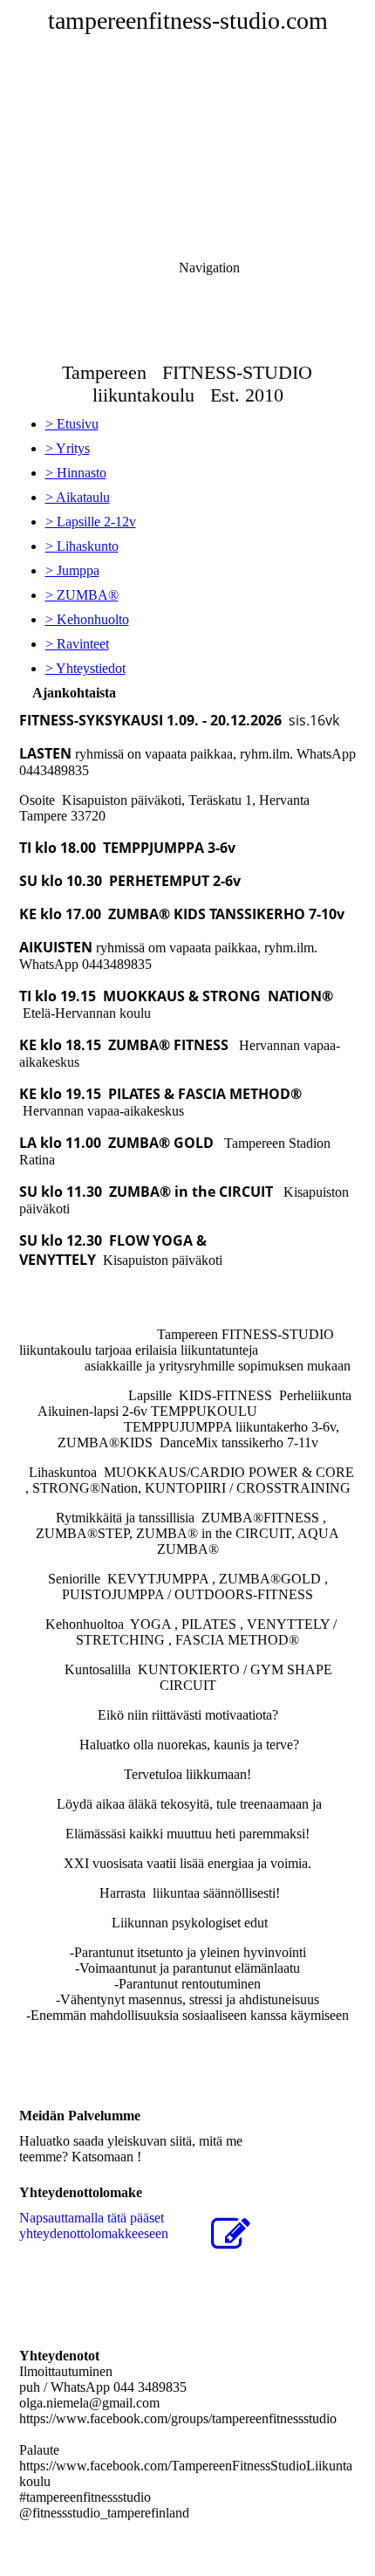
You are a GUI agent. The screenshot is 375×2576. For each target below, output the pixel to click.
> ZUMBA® (82, 595)
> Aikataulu (78, 497)
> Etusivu (72, 424)
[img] (187, 122)
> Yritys (68, 448)
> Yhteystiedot (85, 668)
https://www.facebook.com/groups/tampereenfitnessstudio (178, 2418)
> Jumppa (72, 570)
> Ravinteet (77, 644)
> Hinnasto (76, 473)
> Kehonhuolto (87, 619)
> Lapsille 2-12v (91, 522)
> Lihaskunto (82, 546)
